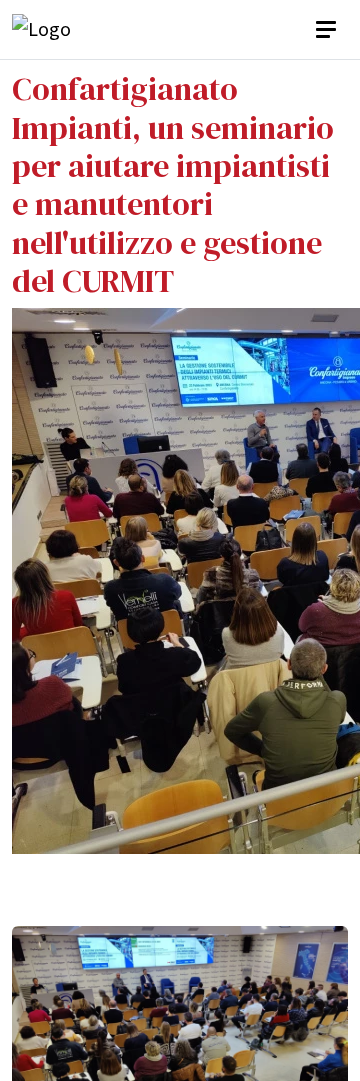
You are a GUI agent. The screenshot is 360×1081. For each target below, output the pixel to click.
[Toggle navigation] (328, 30)
